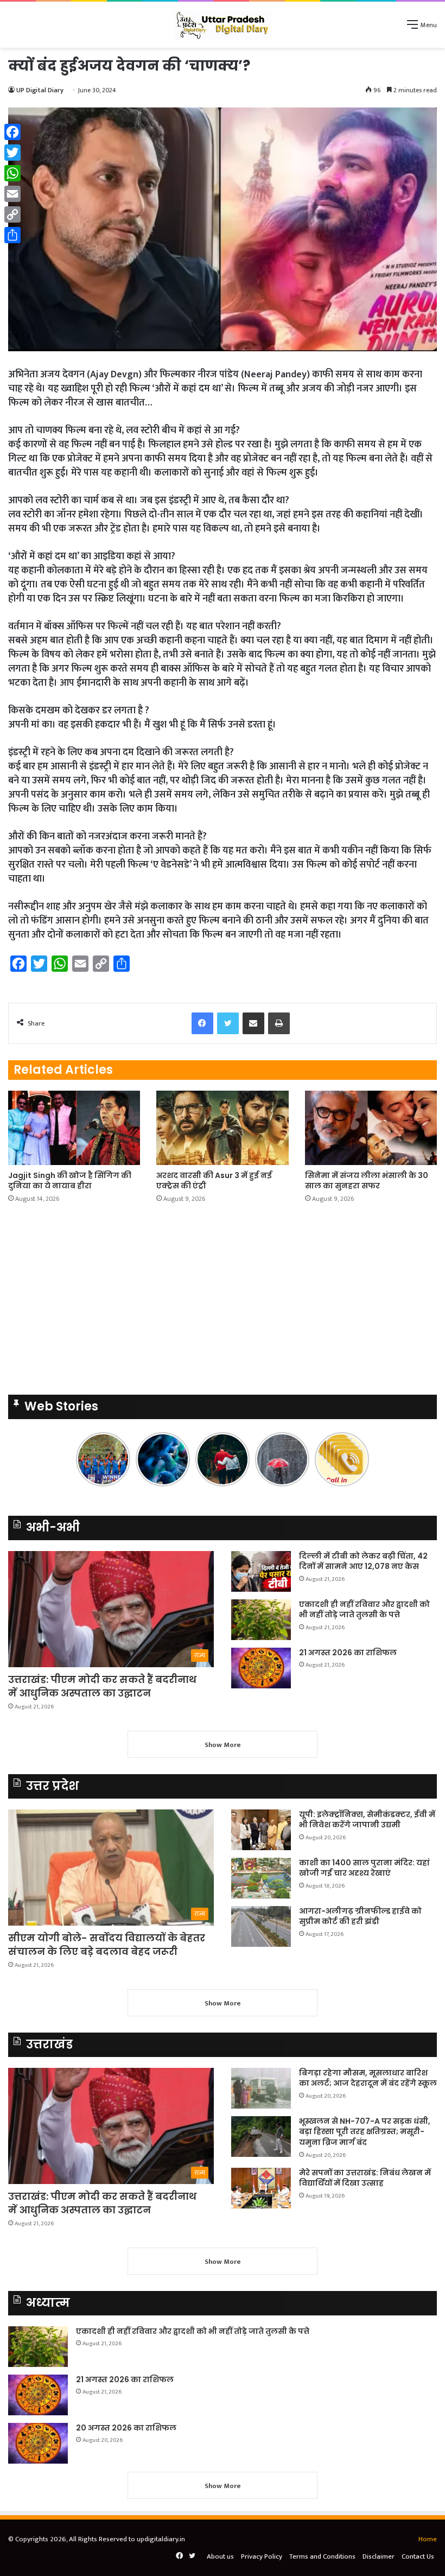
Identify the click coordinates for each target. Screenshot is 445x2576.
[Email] (12, 194)
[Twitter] (12, 153)
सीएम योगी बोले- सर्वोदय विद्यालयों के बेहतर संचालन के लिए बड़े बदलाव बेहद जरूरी (107, 1945)
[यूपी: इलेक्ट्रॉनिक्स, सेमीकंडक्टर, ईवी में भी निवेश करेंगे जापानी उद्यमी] (261, 1830)
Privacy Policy (262, 2556)
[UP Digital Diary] (223, 25)
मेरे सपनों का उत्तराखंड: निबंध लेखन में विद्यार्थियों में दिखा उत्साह (365, 2178)
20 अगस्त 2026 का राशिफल (126, 2428)
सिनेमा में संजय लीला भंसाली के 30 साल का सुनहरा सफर (367, 1181)
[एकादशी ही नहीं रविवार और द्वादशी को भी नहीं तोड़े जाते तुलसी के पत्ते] (261, 1620)
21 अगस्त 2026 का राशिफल (348, 1653)
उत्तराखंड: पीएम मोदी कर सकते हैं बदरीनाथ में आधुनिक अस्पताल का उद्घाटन (102, 1686)
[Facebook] (12, 132)
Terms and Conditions (322, 2556)
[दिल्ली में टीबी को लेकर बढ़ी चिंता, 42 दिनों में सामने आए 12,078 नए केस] (261, 1571)
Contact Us (418, 2556)
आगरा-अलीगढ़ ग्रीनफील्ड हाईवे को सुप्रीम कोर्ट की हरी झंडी (360, 1916)
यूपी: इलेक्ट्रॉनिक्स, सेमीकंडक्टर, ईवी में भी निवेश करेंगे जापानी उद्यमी (367, 1820)
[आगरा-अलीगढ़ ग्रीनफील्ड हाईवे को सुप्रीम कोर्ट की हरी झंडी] (261, 1926)
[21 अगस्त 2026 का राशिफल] (261, 1668)
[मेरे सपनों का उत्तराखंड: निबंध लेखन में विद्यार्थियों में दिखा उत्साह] (261, 2188)
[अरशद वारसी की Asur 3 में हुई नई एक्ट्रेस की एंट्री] (222, 1128)
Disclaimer (379, 2556)
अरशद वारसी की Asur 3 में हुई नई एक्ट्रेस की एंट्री (214, 1181)
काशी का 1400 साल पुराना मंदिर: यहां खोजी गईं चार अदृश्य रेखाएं (364, 1868)
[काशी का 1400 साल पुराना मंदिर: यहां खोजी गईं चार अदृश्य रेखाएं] (261, 1878)
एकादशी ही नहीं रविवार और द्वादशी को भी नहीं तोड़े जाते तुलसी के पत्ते (364, 1610)
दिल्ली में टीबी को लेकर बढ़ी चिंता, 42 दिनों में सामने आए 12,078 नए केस (363, 1561)
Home (428, 2539)
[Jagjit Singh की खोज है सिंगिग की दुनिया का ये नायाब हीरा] (74, 1128)
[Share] (12, 235)
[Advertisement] (223, 129)
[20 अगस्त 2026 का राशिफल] (38, 2443)
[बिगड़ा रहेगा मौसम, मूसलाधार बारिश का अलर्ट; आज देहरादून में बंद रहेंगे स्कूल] (261, 2088)
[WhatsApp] (12, 173)
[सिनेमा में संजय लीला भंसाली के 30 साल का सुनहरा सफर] (371, 1128)
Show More (223, 1745)
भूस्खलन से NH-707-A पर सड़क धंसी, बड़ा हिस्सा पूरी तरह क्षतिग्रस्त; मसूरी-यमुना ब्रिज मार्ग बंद (365, 2132)
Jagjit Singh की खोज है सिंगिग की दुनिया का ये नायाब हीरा (70, 1181)
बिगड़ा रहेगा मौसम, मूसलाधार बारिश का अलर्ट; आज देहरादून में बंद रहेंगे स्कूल (368, 2078)
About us (220, 2556)
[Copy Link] (12, 214)
